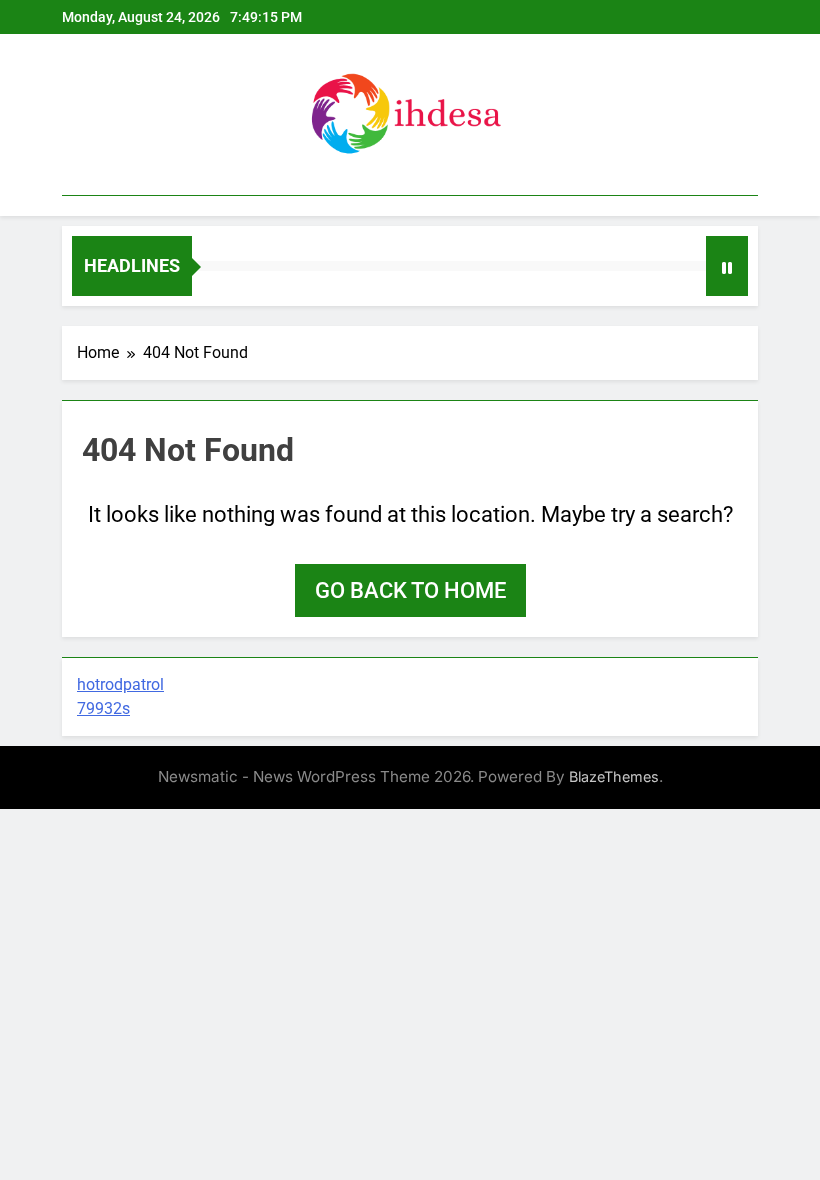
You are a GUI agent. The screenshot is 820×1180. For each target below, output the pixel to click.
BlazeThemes (614, 776)
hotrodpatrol (120, 684)
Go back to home (410, 590)
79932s (103, 708)
